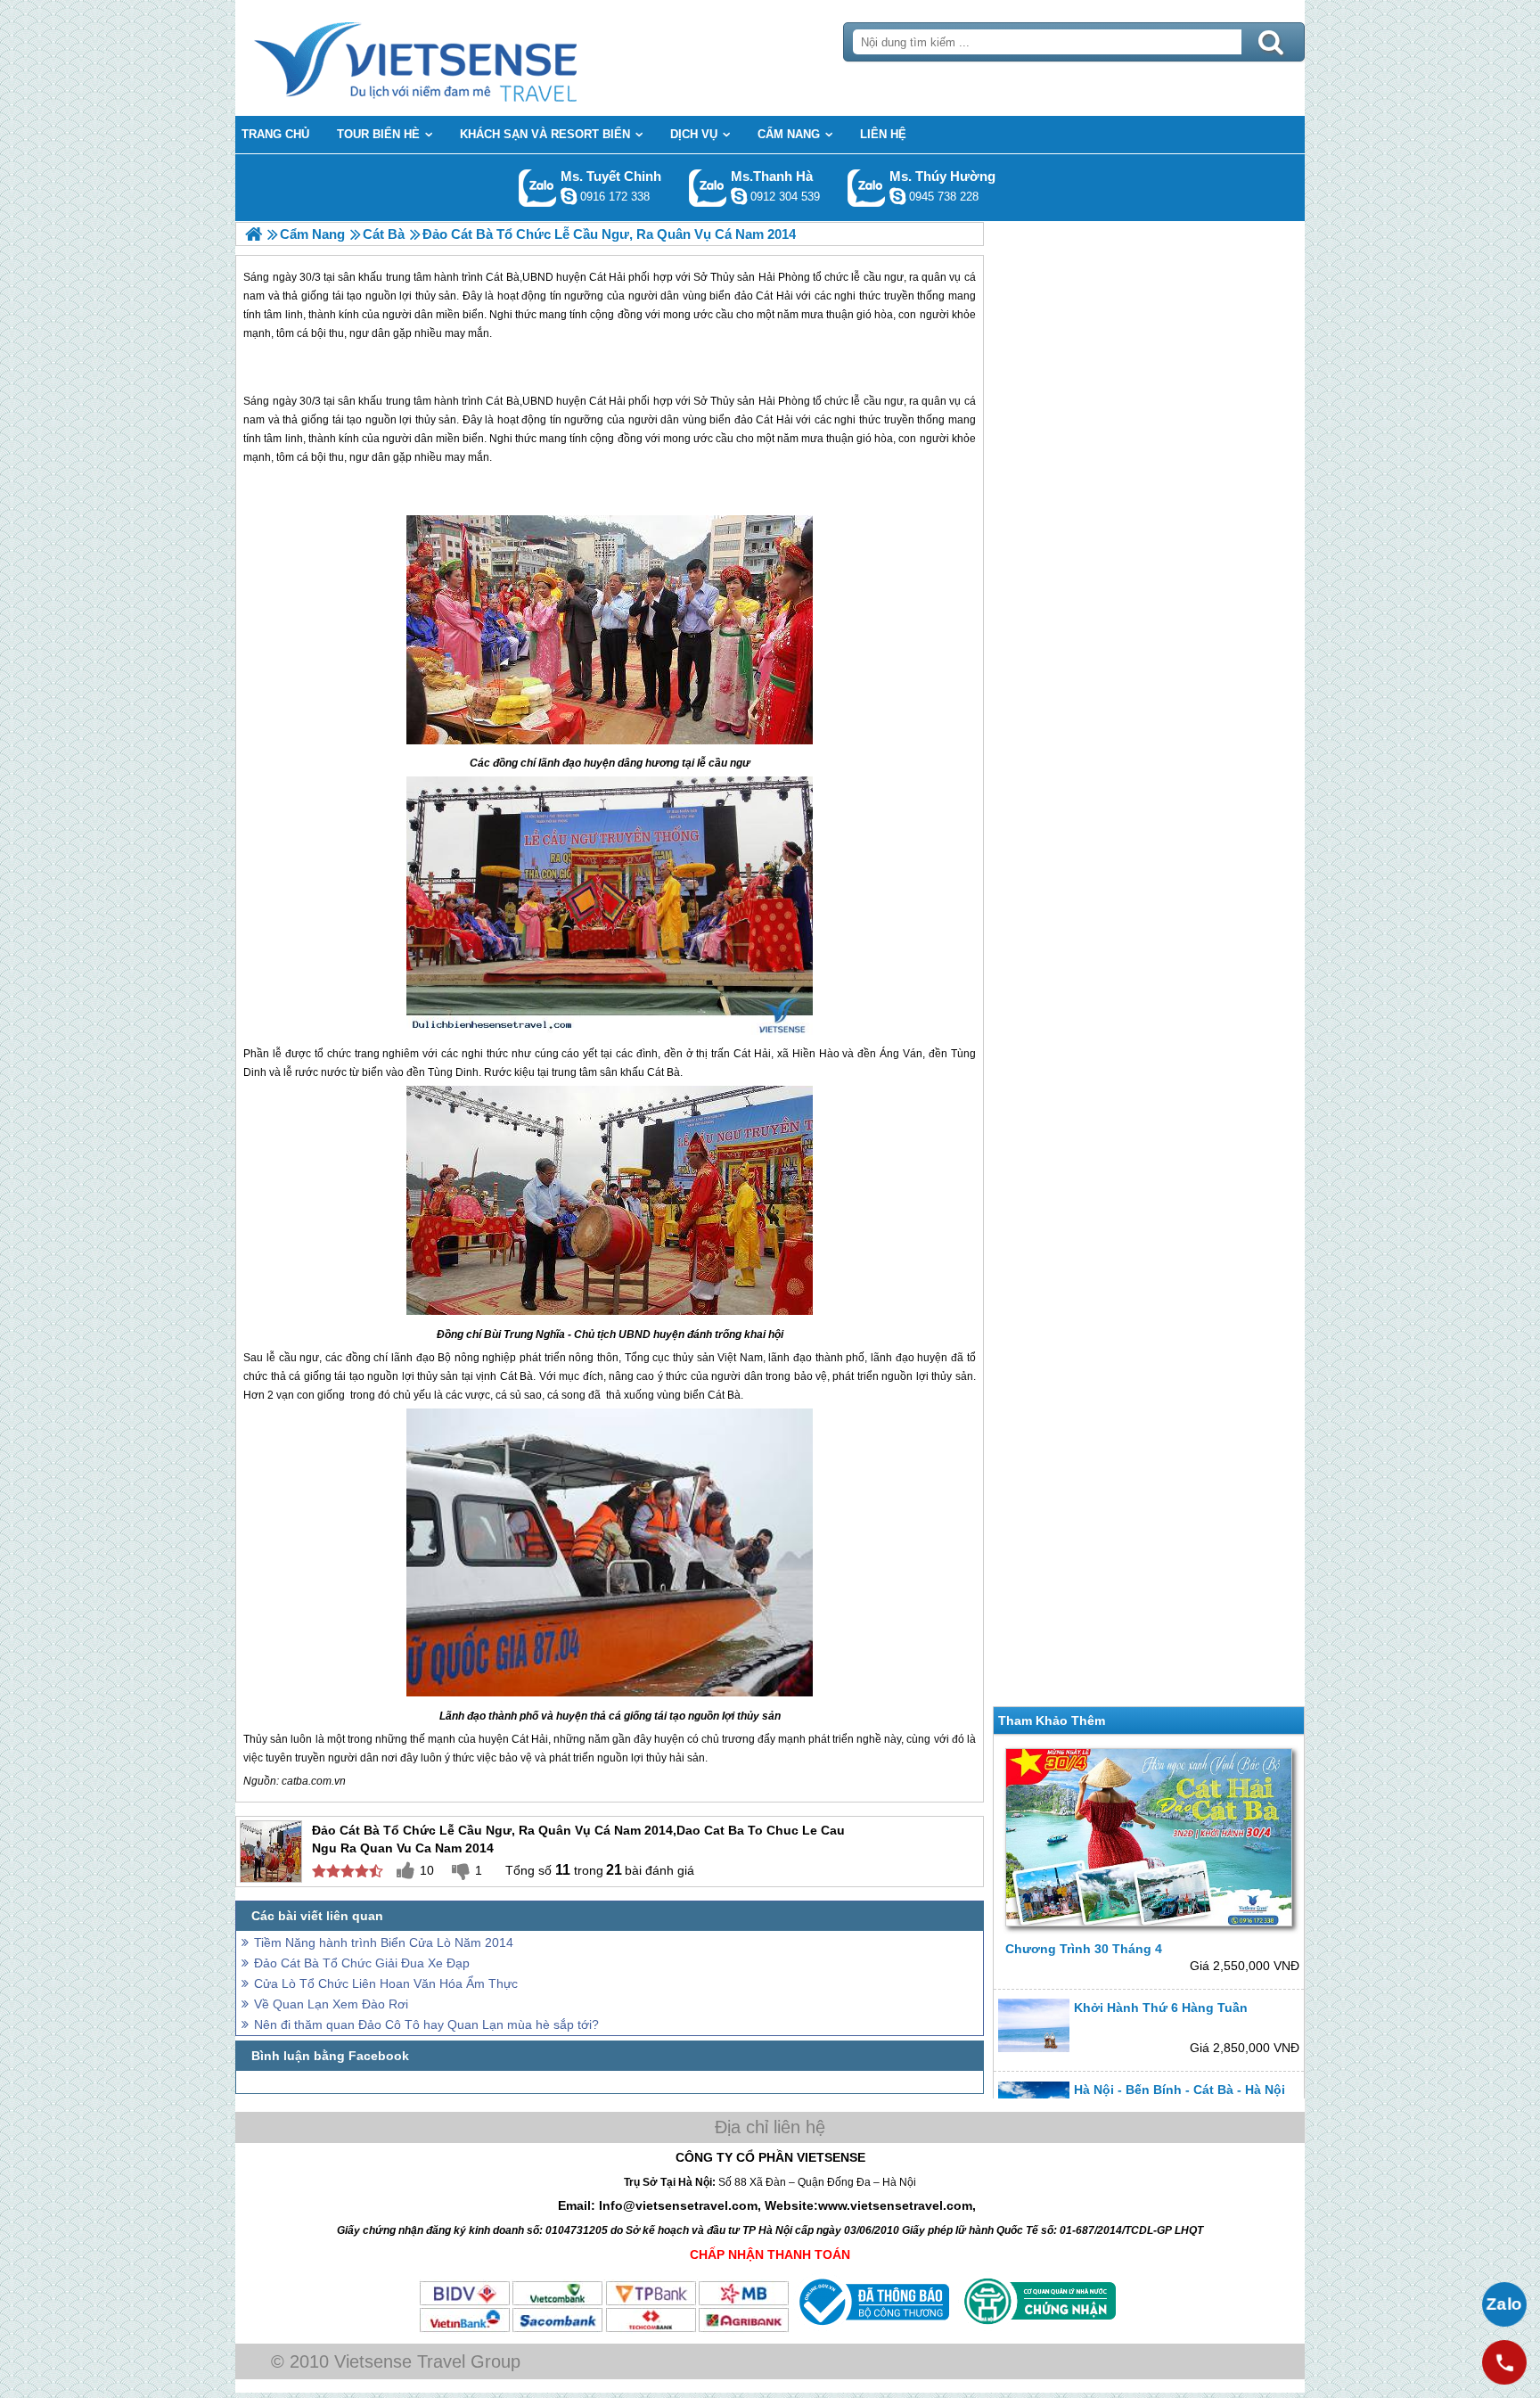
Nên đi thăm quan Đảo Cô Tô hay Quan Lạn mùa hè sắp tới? (426, 2024)
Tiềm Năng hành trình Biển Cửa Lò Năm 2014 (384, 1942)
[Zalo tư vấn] (1504, 2304)
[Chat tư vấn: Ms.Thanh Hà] (739, 196)
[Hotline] (1504, 2362)
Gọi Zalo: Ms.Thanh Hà (708, 188)
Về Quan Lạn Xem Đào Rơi (331, 2004)
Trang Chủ (460, 58)
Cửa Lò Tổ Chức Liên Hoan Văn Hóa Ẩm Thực (386, 1983)
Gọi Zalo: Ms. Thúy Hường (867, 188)
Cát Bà (502, 401)
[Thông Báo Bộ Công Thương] (872, 2329)
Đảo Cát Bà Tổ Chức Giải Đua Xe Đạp (362, 1963)
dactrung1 (897, 196)
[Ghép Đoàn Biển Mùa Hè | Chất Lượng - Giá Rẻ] (254, 234)
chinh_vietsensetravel (569, 196)
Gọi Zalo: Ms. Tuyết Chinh (538, 188)
